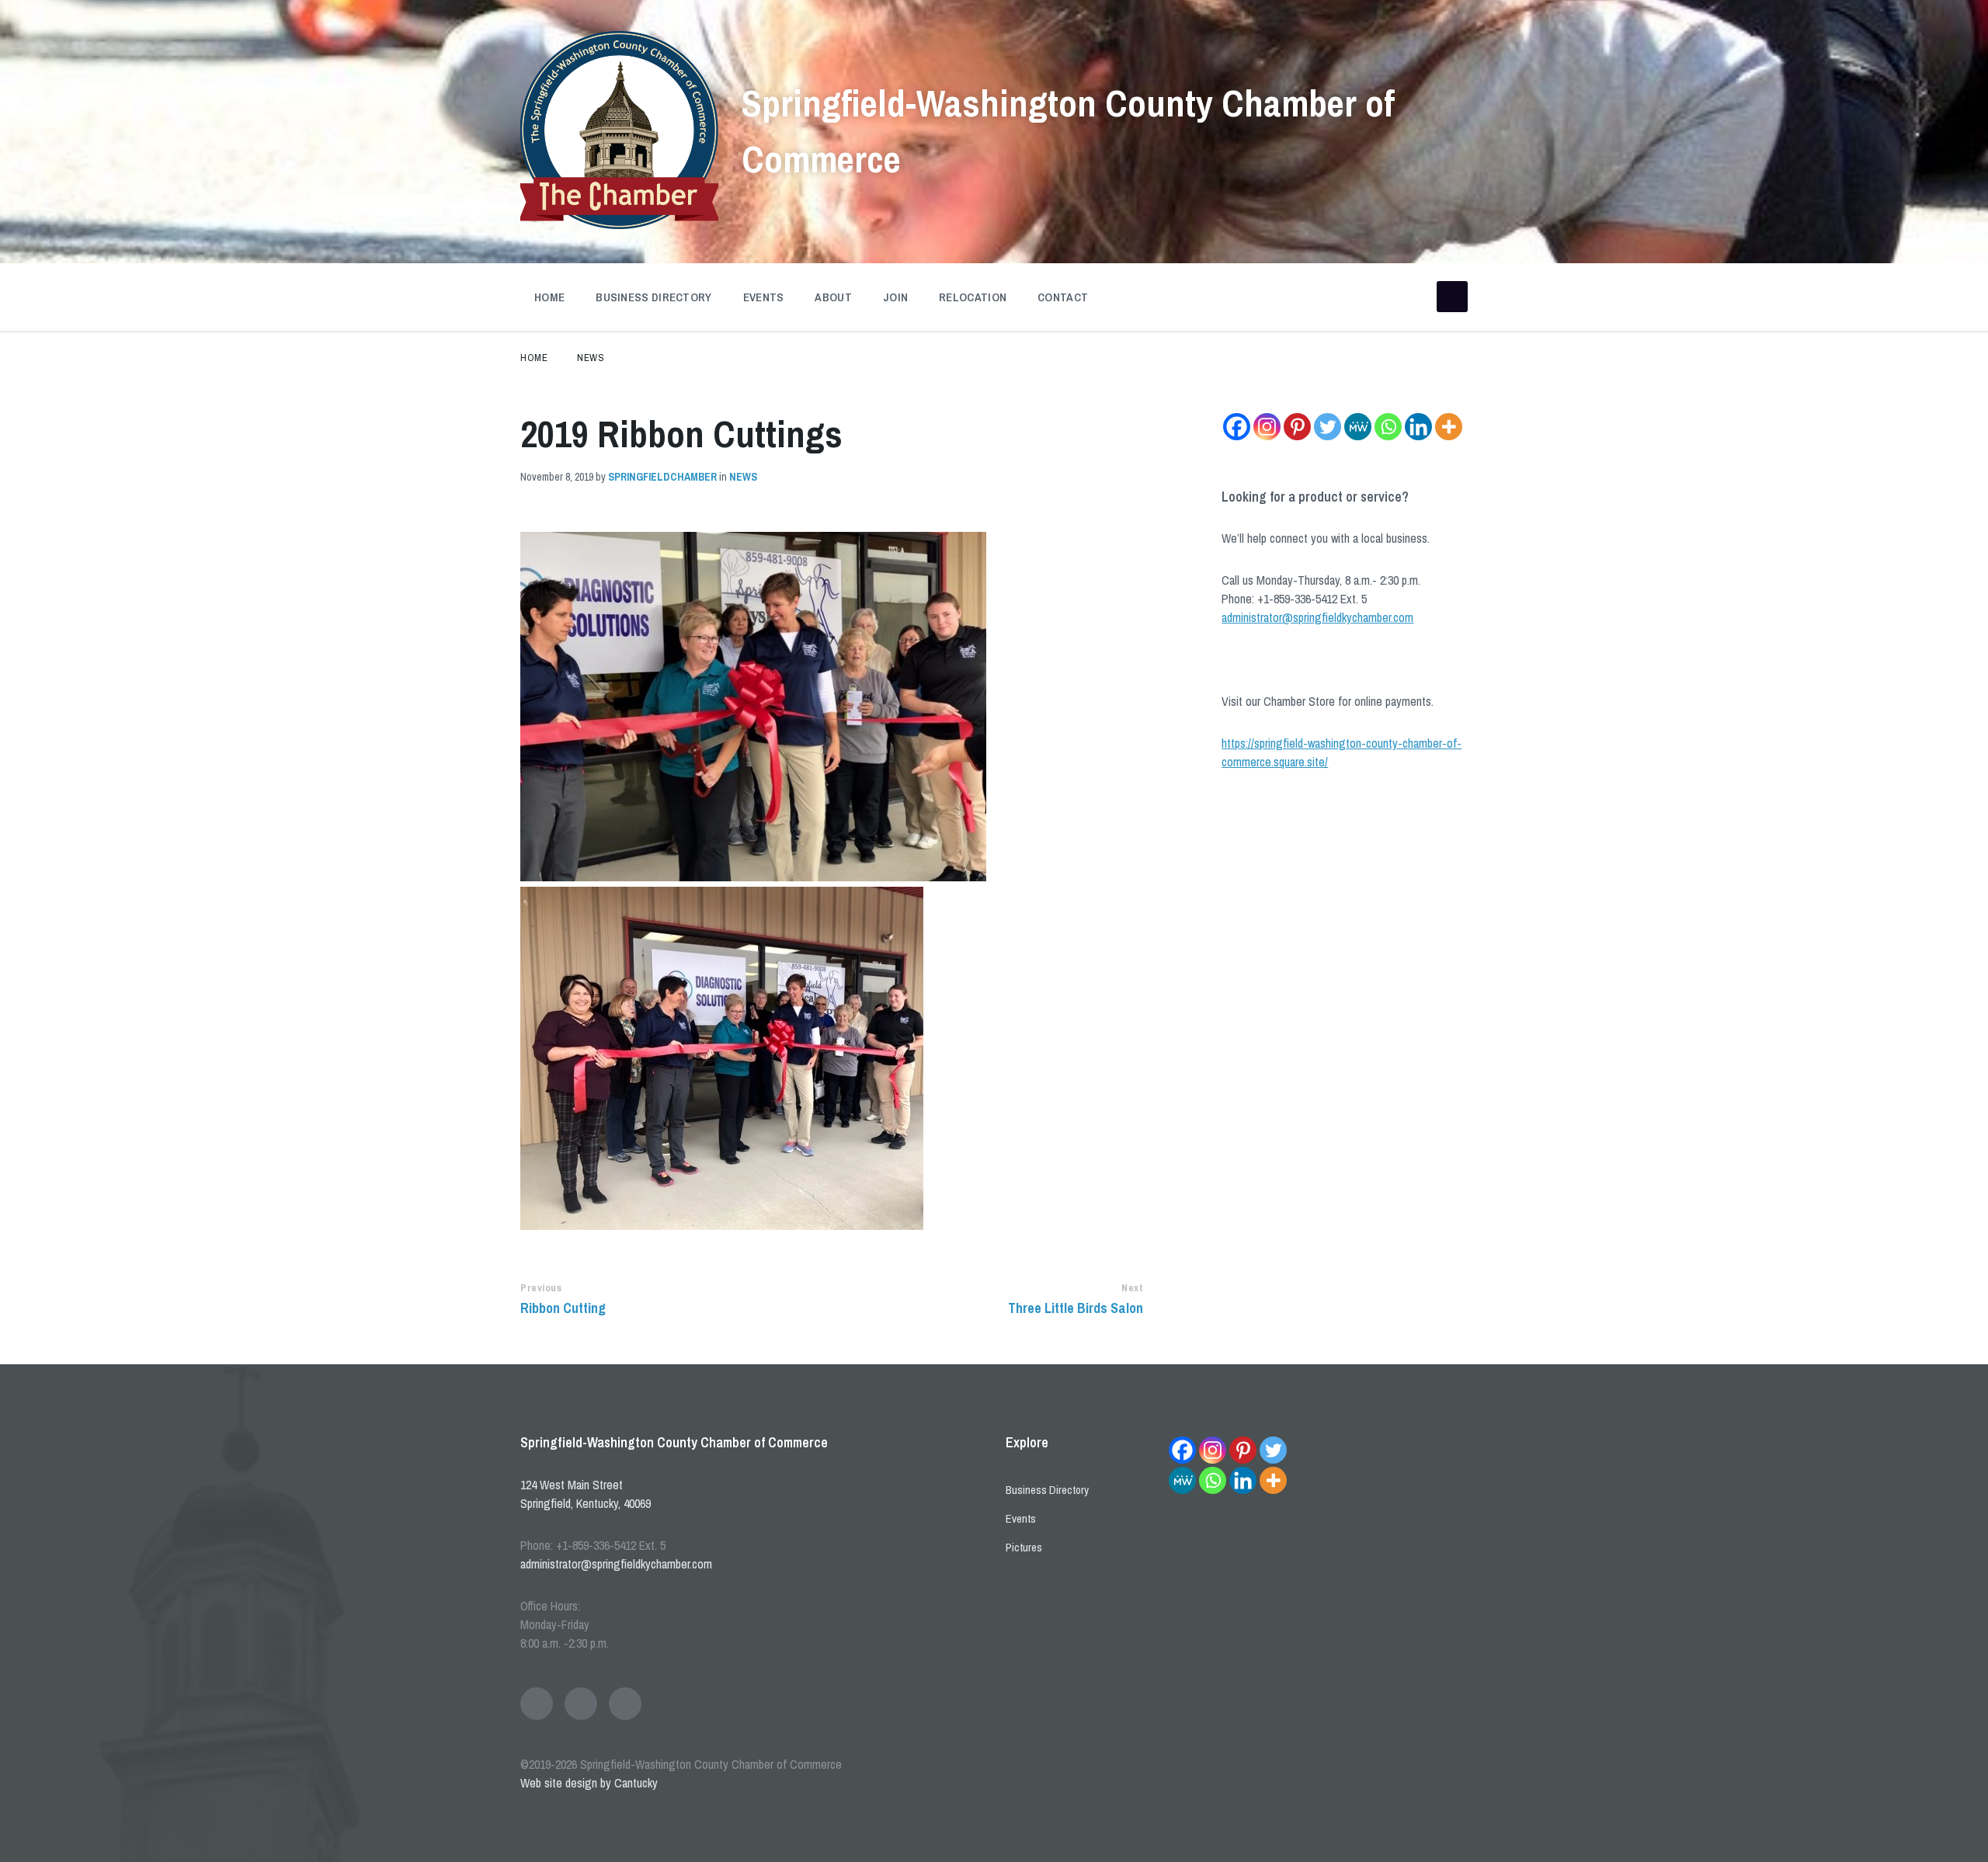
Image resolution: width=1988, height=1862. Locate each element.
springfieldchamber (662, 477)
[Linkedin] (1418, 427)
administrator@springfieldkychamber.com (1317, 617)
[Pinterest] (1297, 427)
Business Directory (1047, 1490)
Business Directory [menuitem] (653, 297)
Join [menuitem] (895, 297)
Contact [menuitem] (1063, 297)
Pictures (1024, 1547)
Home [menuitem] (549, 297)
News (591, 358)
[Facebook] (1237, 427)
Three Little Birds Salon (1076, 1308)
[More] (1449, 427)
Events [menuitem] (764, 297)
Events (1021, 1518)
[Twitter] (1328, 427)
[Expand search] (1452, 297)
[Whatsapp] (1388, 427)
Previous (541, 1288)
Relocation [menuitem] (973, 297)
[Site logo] (619, 224)
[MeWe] (1358, 427)
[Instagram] (1267, 427)
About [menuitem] (833, 297)
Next (1132, 1288)
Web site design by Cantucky (589, 1783)
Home (534, 358)
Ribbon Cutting (563, 1308)
